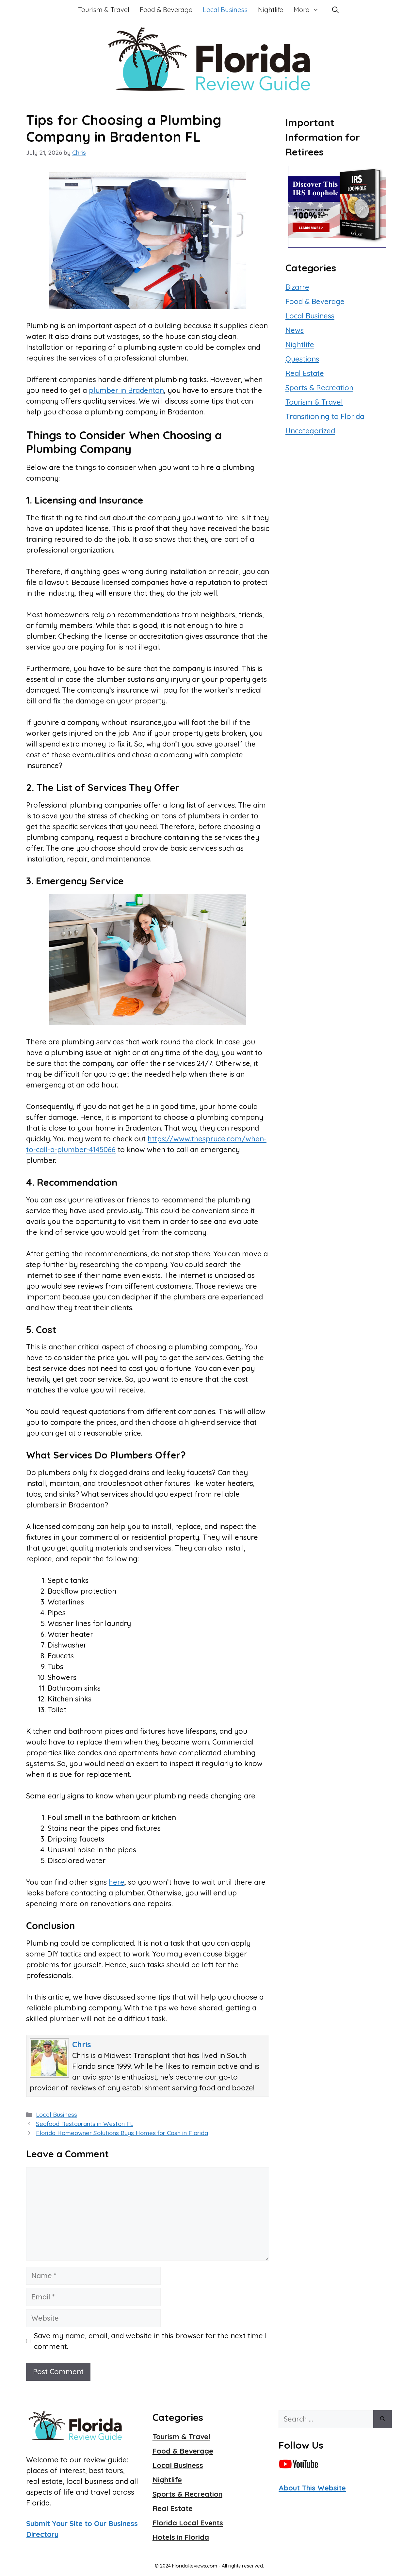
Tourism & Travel (104, 10)
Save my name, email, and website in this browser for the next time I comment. (150, 2341)
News (295, 330)
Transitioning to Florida (325, 416)
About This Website (312, 2488)
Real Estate (305, 373)
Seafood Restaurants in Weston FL (85, 2124)
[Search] (383, 2419)
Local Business (225, 10)
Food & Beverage (166, 10)
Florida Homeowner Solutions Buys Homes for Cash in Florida (122, 2133)
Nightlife (271, 10)
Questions (302, 359)
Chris (82, 2044)
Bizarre (297, 287)
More (301, 10)
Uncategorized (310, 431)
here (117, 1882)
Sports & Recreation (319, 388)
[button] (335, 10)
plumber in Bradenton (126, 390)
